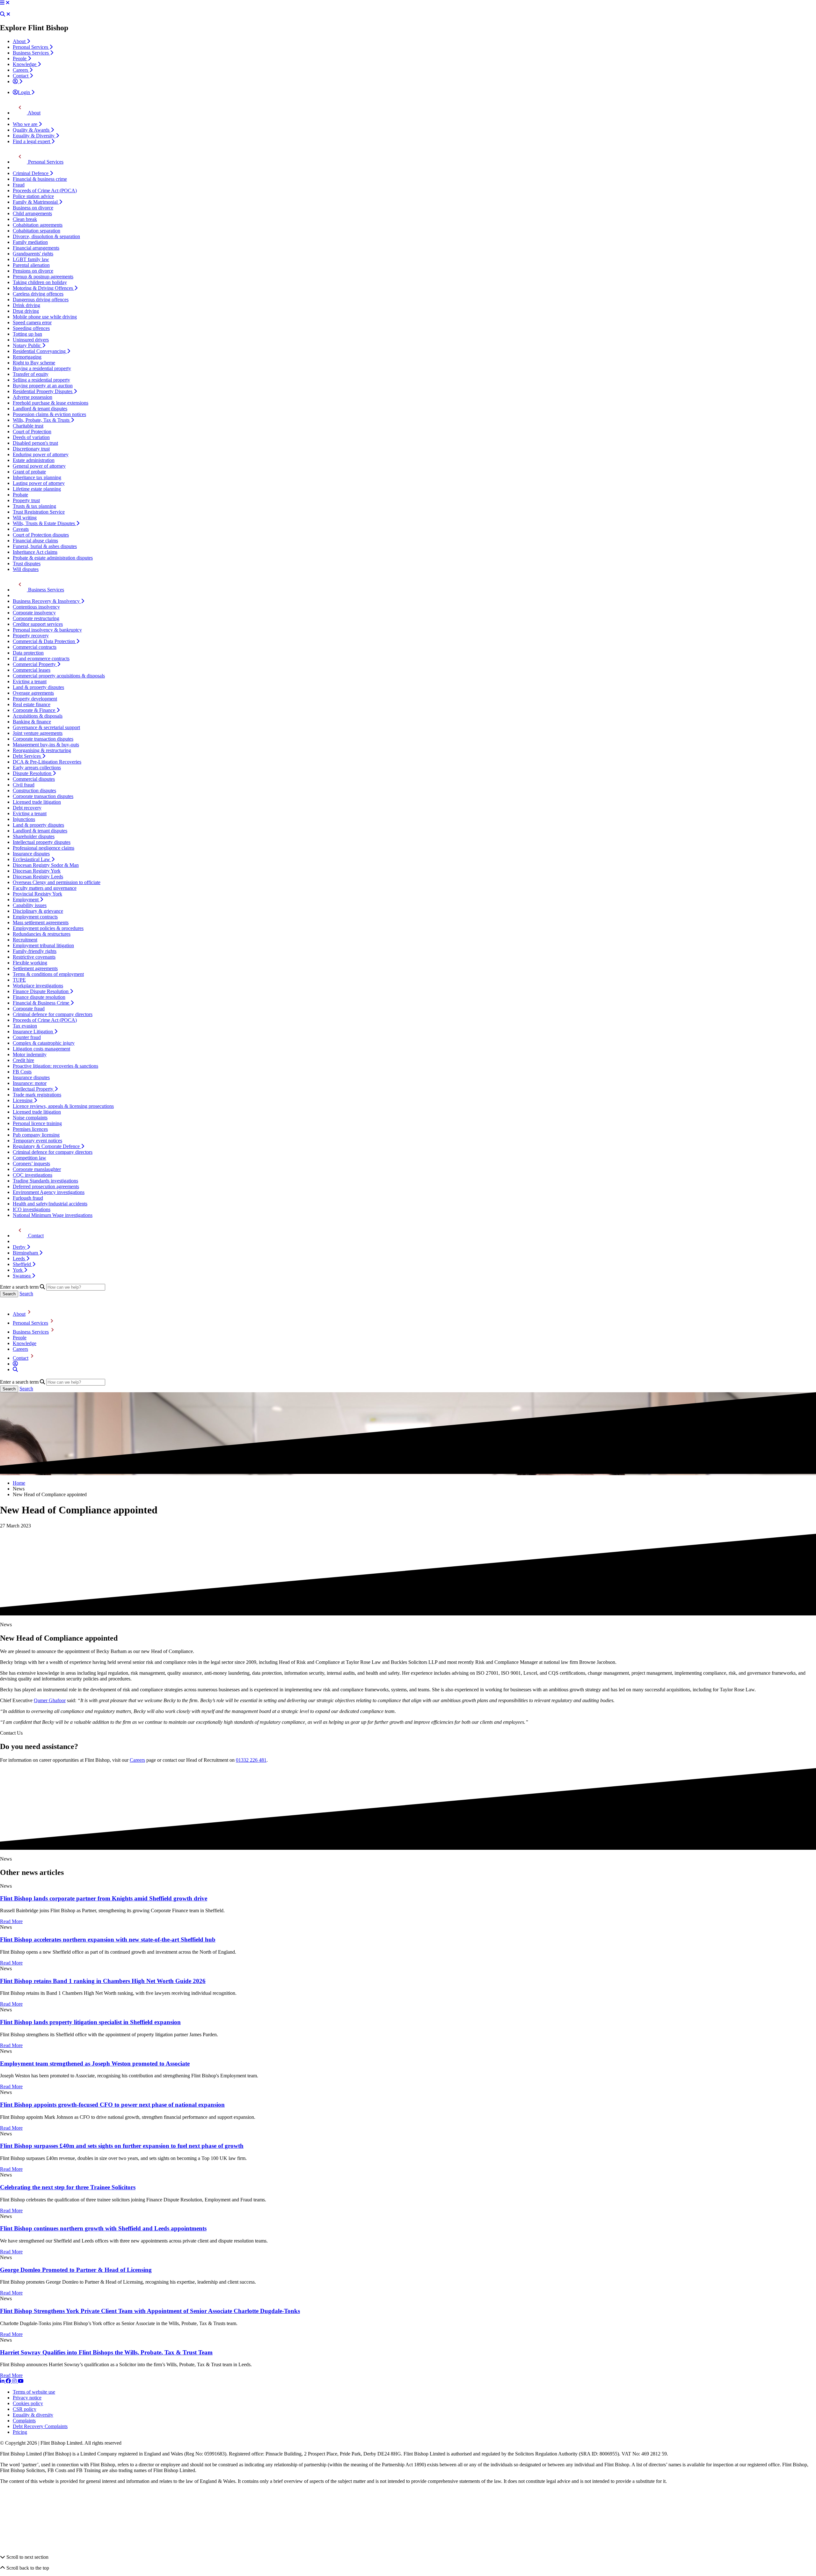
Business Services (31, 1332)
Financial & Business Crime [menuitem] (42, 1003)
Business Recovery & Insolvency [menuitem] (47, 601)
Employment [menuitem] (26, 900)
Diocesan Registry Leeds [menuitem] (38, 877)
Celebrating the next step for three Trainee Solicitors (68, 2187)
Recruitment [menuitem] (25, 940)
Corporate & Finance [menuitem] (35, 710)
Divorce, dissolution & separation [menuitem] (46, 236)
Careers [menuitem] (21, 70)
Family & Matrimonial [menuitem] (36, 202)
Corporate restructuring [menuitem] (36, 618)
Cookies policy (28, 2403)
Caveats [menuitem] (21, 529)
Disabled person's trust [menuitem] (35, 443)
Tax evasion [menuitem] (25, 1026)
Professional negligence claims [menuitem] (44, 848)
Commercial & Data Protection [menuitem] (44, 641)
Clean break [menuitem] (25, 219)
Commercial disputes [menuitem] (34, 779)
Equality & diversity (33, 2415)
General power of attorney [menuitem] (39, 466)
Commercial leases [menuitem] (32, 670)
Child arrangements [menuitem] (32, 213)
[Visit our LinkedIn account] (3, 2381)
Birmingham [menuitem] (26, 1253)
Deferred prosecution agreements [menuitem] (46, 1186)
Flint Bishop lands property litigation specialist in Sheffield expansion (90, 2022)
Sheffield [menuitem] (22, 1264)
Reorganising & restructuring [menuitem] (42, 750)
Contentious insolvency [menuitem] (36, 607)
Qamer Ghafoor (50, 1700)
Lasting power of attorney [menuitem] (39, 483)
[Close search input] (8, 14)
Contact (21, 1358)
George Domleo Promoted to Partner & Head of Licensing (76, 2270)
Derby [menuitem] (20, 1247)
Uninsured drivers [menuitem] (31, 340)
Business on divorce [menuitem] (33, 208)
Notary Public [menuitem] (27, 345)
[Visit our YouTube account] (21, 2381)
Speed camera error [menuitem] (32, 322)
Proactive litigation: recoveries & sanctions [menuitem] (55, 1066)
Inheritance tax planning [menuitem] (37, 477)
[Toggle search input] (3, 14)
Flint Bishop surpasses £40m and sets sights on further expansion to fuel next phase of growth (122, 2146)
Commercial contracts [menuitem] (35, 647)
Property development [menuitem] (35, 699)
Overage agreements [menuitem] (33, 693)
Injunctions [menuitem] (24, 819)
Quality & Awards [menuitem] (32, 130)
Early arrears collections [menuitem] (37, 768)
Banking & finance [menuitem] (32, 722)
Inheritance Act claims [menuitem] (35, 552)
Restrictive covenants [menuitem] (34, 957)
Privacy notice (27, 2398)
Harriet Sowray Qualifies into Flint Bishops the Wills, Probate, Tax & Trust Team (106, 2352)
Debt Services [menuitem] (27, 756)
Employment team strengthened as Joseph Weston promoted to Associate (95, 2064)
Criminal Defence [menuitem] (31, 173)
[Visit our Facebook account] (9, 2381)
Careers (20, 1349)
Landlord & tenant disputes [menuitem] (40, 409)
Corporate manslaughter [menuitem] (37, 1169)
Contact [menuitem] (21, 76)
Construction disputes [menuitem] (34, 790)
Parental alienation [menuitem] (31, 265)
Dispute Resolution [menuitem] (33, 773)
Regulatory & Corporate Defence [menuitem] (47, 1146)
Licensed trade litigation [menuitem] (37, 802)
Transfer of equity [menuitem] (31, 374)
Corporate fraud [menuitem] (29, 1009)
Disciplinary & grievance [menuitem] (38, 911)
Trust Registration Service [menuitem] (39, 512)
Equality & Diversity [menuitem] (34, 136)
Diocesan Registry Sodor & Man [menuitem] (46, 865)
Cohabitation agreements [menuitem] (38, 225)
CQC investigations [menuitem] (33, 1175)
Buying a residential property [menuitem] (42, 368)
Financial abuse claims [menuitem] (35, 541)
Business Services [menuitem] (31, 53)
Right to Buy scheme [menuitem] (34, 363)
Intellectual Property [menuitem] (34, 1089)
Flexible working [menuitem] (30, 963)
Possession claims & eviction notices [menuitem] (49, 414)
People (20, 1338)
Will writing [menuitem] (25, 518)
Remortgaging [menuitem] (27, 357)
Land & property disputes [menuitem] (38, 687)
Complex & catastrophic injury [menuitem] (44, 1043)
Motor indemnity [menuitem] (30, 1054)
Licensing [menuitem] (23, 1100)
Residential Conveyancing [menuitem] (40, 351)
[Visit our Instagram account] (15, 2381)
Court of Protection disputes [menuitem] (41, 535)
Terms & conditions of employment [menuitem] (48, 974)
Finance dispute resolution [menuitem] (39, 997)
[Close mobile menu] (8, 3)
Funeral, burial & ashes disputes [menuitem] (45, 546)
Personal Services (30, 1323)
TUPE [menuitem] (19, 980)
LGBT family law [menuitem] (31, 259)
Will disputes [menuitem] (26, 569)
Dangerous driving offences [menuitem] (41, 300)
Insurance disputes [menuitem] (31, 854)
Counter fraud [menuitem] (27, 1037)
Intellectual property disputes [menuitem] (42, 842)
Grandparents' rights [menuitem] (33, 254)
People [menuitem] (20, 59)
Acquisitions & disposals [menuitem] (38, 716)
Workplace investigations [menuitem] (38, 986)
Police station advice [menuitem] (33, 196)
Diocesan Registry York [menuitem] (37, 871)
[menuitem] (18, 81)
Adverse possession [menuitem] (33, 397)
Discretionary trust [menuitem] (31, 449)
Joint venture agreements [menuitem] (38, 733)
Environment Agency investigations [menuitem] (49, 1192)
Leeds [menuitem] (19, 1259)
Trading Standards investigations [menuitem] (45, 1181)
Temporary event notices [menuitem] (37, 1141)
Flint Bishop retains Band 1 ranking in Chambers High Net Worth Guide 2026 (103, 1981)
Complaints (24, 2421)
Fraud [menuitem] (19, 185)
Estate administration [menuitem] (34, 460)
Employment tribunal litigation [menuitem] (43, 945)
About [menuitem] (20, 41)
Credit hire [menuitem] (23, 1060)
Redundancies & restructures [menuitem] (42, 934)
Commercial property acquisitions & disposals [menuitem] (59, 676)
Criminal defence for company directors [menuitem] (53, 1014)
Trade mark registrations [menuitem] (37, 1095)
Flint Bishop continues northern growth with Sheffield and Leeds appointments (103, 2228)
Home (19, 1483)
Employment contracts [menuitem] (35, 917)
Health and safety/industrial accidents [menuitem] (50, 1204)
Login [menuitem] (25, 92)
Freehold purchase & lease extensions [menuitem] (51, 403)
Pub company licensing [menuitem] (36, 1135)
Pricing (20, 2432)
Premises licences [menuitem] (30, 1129)
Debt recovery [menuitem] (27, 808)
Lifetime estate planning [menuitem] (37, 489)
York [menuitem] (18, 1270)
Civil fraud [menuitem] (24, 785)
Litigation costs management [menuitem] (41, 1049)
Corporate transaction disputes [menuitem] (43, 739)
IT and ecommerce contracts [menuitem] (41, 659)
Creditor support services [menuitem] (38, 624)
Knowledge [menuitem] (25, 64)
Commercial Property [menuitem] (35, 664)
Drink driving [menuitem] (26, 305)
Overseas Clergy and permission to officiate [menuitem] (57, 882)
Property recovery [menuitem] (31, 636)
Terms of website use (34, 2392)
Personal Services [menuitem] (31, 47)
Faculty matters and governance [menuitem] (45, 888)
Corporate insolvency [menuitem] (34, 613)
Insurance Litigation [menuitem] (33, 1032)
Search (26, 1294)
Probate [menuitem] (20, 495)
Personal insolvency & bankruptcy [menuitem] (47, 630)
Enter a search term (19, 1287)
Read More (11, 1921)
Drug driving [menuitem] (26, 311)
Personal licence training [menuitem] (37, 1123)
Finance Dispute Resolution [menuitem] (41, 991)
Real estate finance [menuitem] (32, 704)
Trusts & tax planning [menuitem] (34, 506)
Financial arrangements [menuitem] (36, 248)
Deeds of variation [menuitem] (31, 437)
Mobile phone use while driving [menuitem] (45, 317)
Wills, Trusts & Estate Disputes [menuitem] (44, 523)
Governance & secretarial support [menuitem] (46, 727)
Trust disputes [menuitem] (27, 563)
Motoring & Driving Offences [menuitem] (44, 288)
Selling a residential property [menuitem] (41, 380)
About (19, 1314)
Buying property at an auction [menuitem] (43, 386)
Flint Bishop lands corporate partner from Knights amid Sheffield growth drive (104, 1898)
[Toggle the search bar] (15, 1369)
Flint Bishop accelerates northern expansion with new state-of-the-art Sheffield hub (108, 1939)
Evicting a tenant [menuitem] (30, 681)
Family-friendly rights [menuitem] (35, 951)
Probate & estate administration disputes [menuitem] (53, 558)
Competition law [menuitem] (29, 1158)
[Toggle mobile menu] (2, 3)
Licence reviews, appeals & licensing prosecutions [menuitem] (63, 1106)
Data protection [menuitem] (28, 653)
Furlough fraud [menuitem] (28, 1198)
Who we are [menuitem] (26, 124)
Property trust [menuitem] (26, 500)
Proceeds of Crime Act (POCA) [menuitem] (45, 190)
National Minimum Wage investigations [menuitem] (53, 1215)
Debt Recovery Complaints (40, 2426)
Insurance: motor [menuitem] (30, 1083)
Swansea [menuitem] (22, 1276)
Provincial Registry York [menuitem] (37, 894)
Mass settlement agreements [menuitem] (41, 922)
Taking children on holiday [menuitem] (40, 282)
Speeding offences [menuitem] (31, 328)
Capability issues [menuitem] (30, 905)
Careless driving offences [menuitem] (38, 294)
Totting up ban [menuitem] (27, 334)
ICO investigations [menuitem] (32, 1209)
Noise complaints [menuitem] (30, 1118)
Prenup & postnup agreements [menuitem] (43, 277)
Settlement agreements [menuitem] (35, 968)
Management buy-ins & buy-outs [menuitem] (46, 745)
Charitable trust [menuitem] (28, 426)
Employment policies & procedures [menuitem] (48, 928)
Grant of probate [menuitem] (29, 472)
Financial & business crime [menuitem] (40, 179)
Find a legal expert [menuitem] (32, 141)
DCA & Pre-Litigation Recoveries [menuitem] (47, 762)
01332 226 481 (251, 1760)
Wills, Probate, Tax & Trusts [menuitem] (42, 420)
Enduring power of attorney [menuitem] (41, 454)
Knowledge (25, 1343)
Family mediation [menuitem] (30, 242)
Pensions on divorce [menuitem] (33, 271)
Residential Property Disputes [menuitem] (43, 391)
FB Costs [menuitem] (22, 1072)
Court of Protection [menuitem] (32, 432)
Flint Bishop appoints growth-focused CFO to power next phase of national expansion (112, 2105)
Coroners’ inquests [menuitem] (31, 1164)
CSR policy (25, 2409)
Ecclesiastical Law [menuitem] (32, 859)
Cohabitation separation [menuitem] (36, 231)
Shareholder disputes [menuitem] (34, 836)
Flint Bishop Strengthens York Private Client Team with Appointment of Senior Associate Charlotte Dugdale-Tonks (150, 2311)
